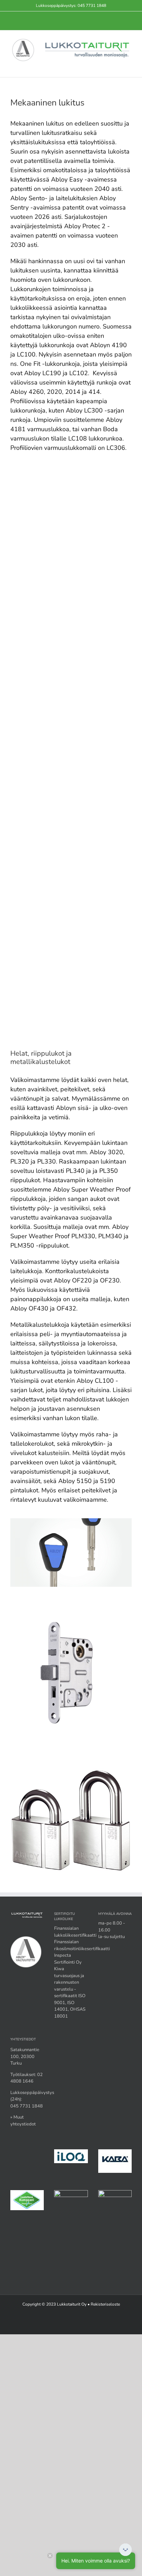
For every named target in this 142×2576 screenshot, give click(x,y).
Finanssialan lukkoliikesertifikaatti (75, 1932)
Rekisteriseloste (105, 2304)
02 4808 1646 (27, 2078)
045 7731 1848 (92, 6)
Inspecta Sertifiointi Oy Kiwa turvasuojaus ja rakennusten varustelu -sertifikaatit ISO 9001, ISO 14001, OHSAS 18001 (70, 1986)
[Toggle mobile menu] (129, 67)
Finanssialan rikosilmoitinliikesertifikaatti (82, 1945)
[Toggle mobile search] (116, 67)
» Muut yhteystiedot (23, 2121)
